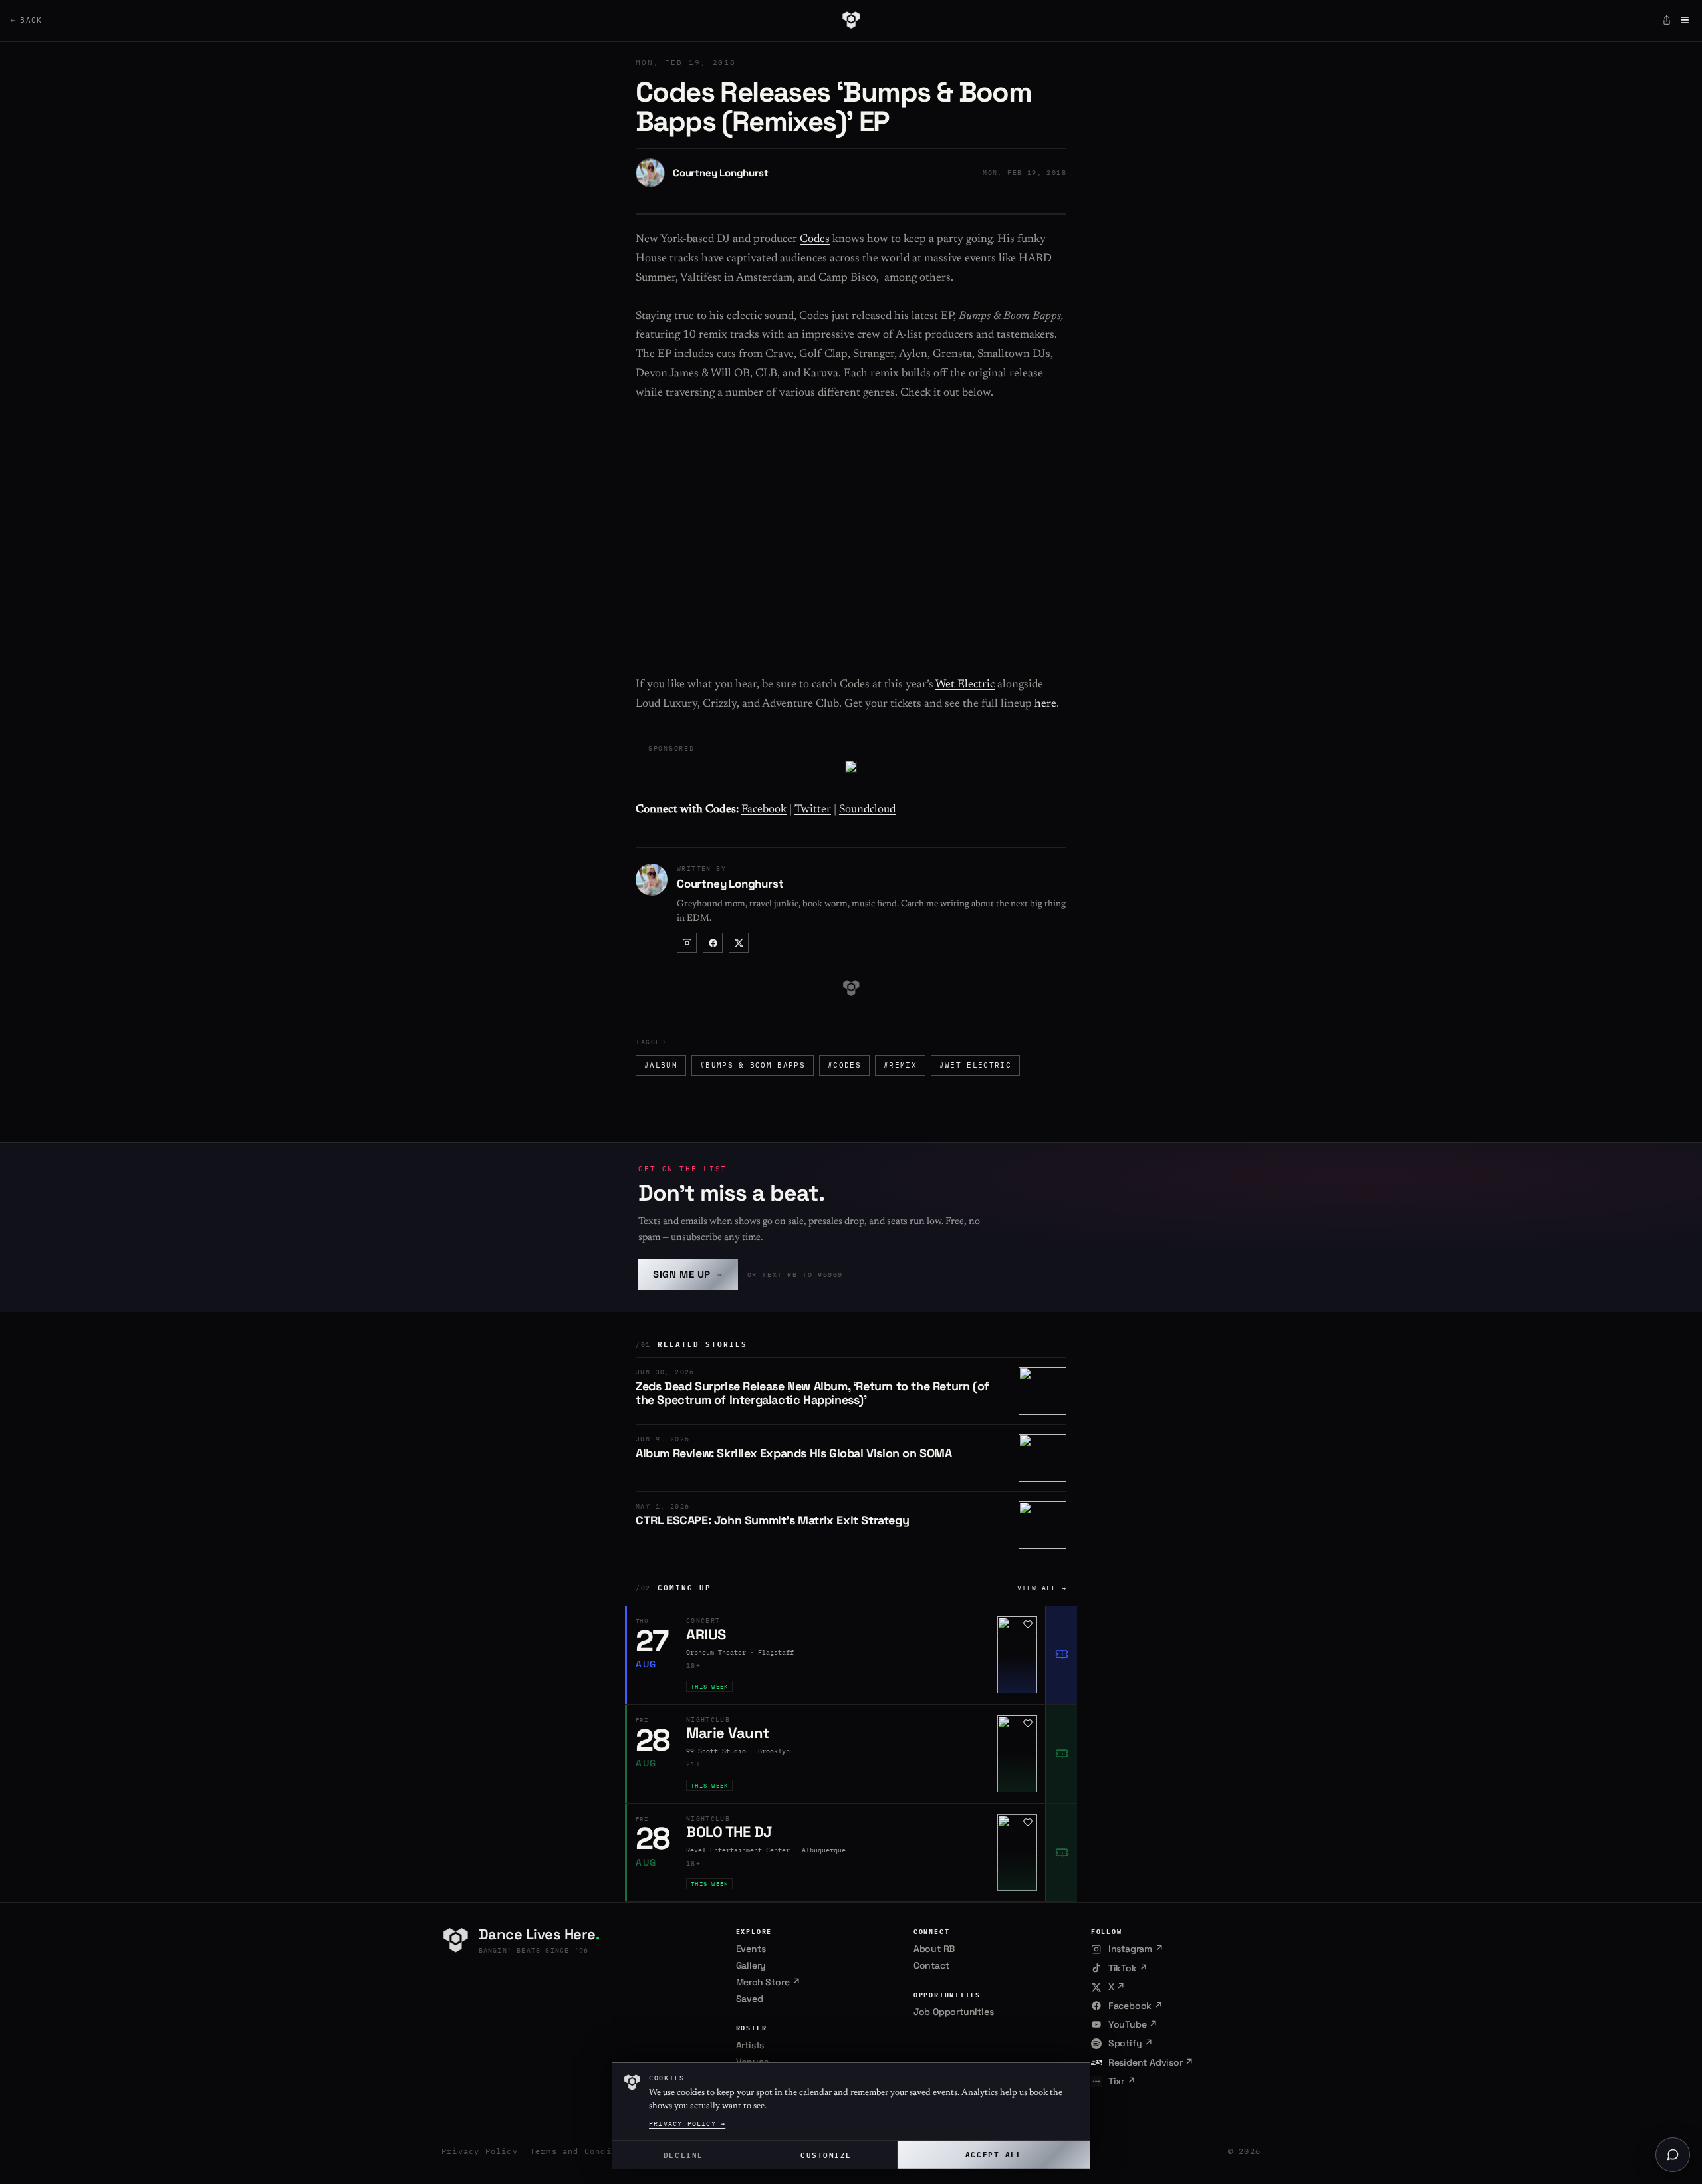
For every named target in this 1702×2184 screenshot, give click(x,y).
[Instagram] (687, 943)
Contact (931, 1965)
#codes (844, 1065)
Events (751, 1949)
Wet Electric (965, 685)
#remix (900, 1065)
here (1045, 704)
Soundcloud (867, 810)
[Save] (1028, 1624)
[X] (739, 943)
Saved (750, 1999)
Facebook (764, 810)
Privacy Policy (480, 2151)
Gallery (751, 1965)
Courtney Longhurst (720, 173)
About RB (934, 1949)
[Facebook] (713, 943)
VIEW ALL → (1042, 1588)
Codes (815, 240)
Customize (826, 2154)
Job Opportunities (954, 2012)
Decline (683, 2154)
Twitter (813, 810)
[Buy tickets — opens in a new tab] (1061, 1655)
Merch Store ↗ (768, 1982)
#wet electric (975, 1065)
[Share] (1667, 20)
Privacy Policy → (687, 2124)
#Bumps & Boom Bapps (753, 1065)
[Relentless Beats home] (851, 20)
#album (661, 1065)
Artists (750, 2045)
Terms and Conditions (584, 2151)
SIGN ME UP (688, 1274)
